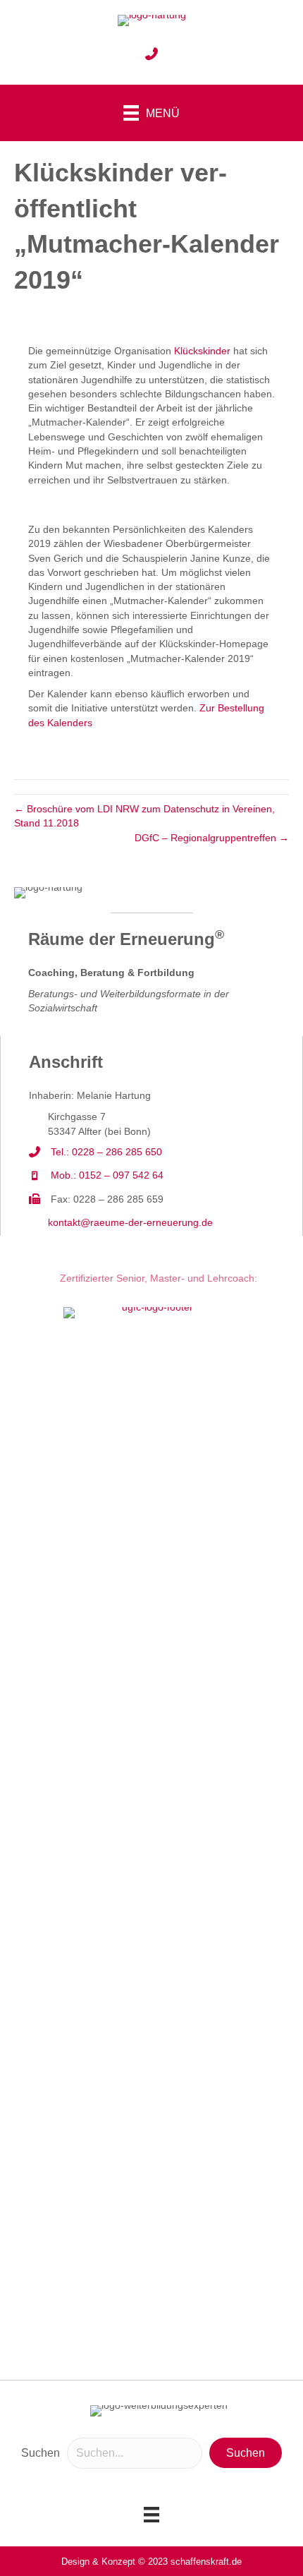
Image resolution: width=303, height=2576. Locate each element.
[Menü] (151, 2515)
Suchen (41, 2453)
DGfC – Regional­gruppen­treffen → (212, 838)
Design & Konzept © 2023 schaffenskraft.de (151, 2562)
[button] (246, 2453)
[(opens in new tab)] (151, 1835)
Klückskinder (202, 351)
